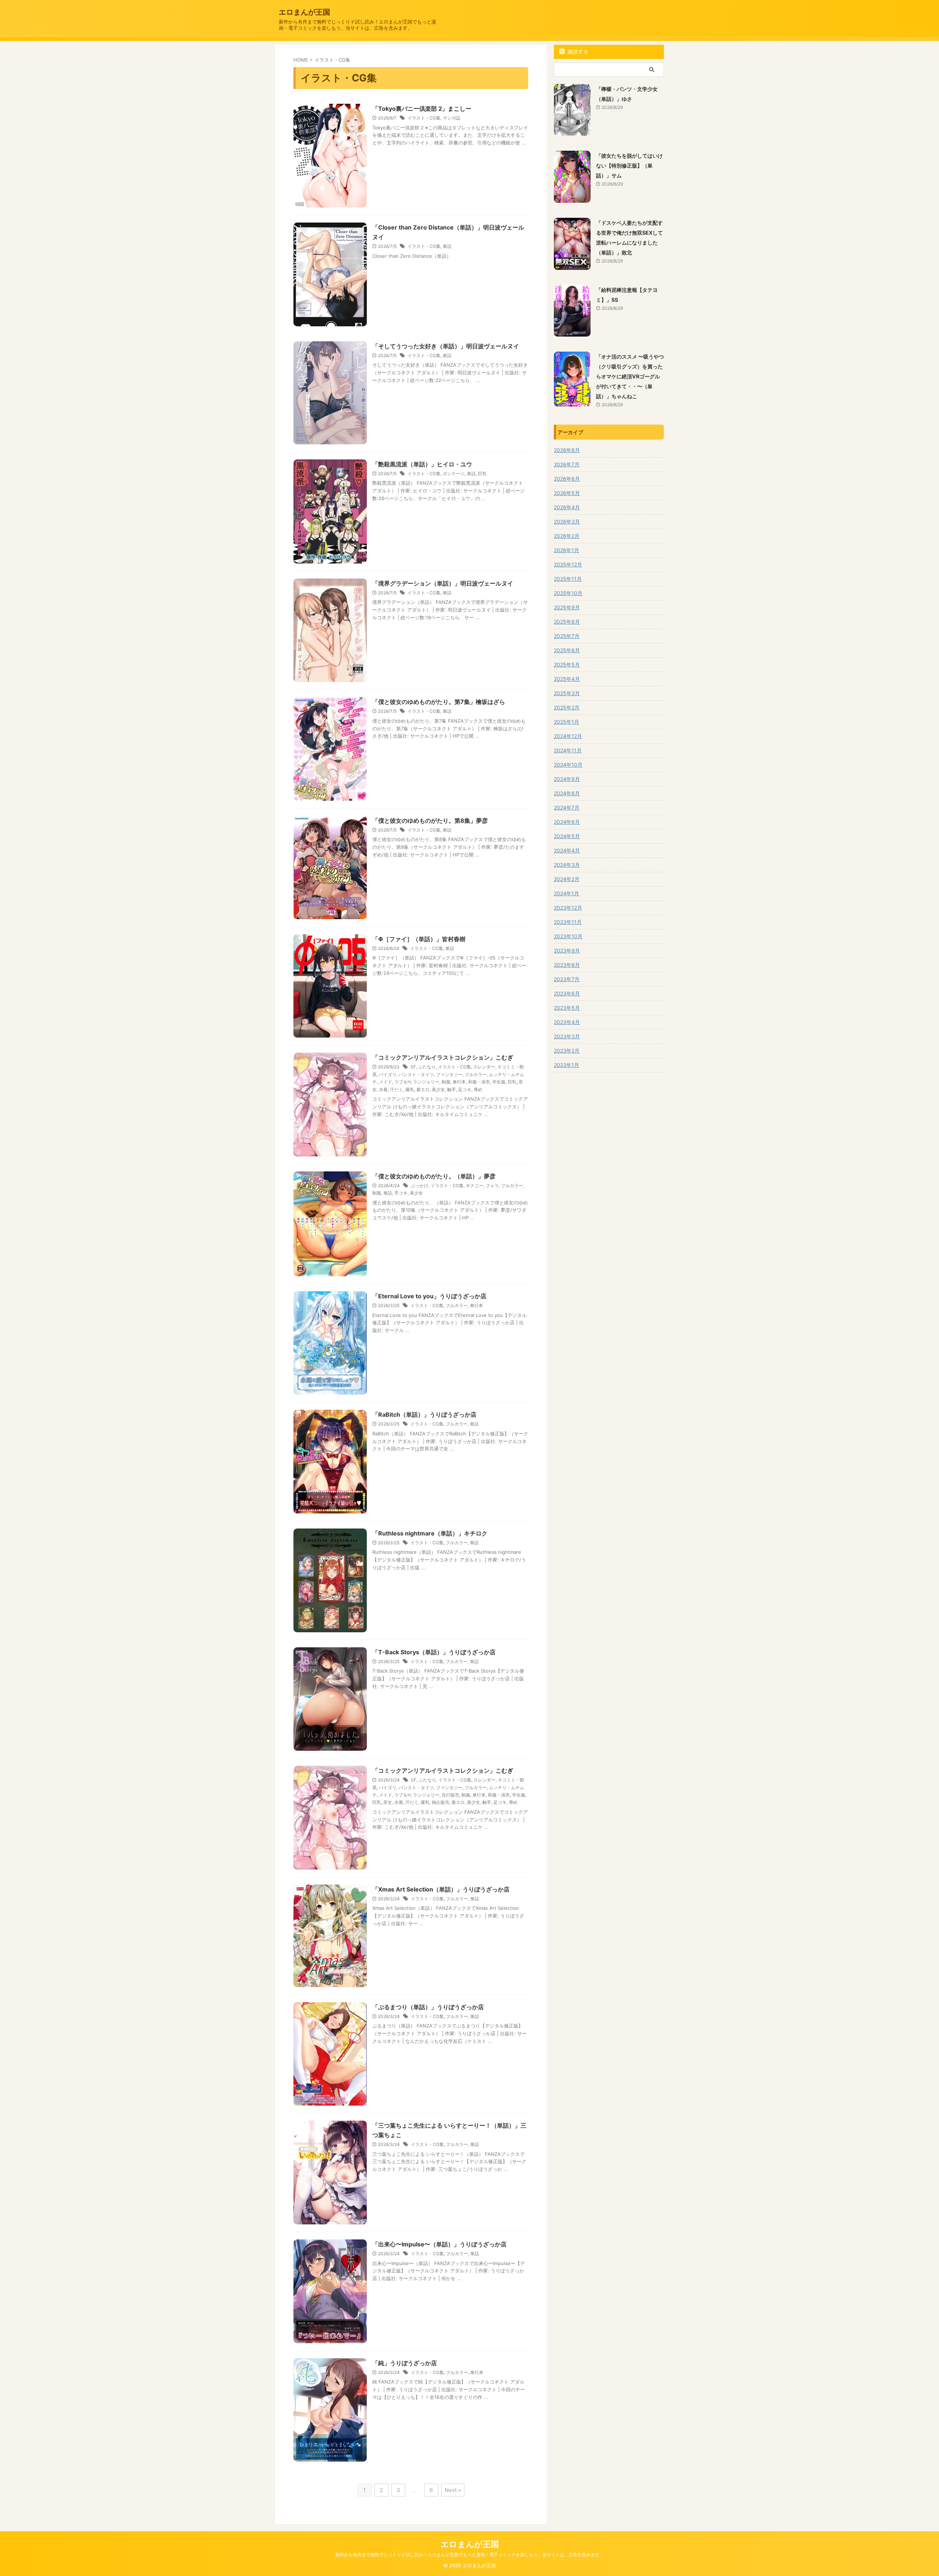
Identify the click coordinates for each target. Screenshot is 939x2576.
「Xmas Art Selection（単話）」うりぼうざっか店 (441, 1889)
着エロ (423, 1089)
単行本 (459, 1082)
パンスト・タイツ (416, 1074)
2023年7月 (567, 979)
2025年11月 (568, 579)
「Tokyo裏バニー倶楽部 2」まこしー (422, 109)
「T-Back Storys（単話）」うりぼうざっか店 (434, 1652)
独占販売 (441, 1802)
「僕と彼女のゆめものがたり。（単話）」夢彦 (434, 1176)
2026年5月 (567, 493)
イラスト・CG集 (424, 118)
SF (413, 1067)
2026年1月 (567, 550)
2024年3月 (567, 865)
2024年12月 (568, 736)
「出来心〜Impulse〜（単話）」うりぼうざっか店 (439, 2244)
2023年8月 (567, 965)
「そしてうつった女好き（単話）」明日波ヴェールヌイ (446, 346)
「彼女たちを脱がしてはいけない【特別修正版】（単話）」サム (629, 166)
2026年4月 (567, 507)
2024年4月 (567, 850)
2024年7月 (567, 808)
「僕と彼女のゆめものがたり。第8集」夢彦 (430, 821)
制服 (446, 1082)
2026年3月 (567, 522)
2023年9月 (567, 951)
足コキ (465, 1089)
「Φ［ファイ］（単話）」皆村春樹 (419, 939)
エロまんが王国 (304, 12)
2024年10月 (568, 765)
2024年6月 (567, 822)
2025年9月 (567, 607)
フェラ (492, 1186)
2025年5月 (567, 665)
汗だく (397, 1089)
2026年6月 (567, 479)
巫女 (388, 1802)
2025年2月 (567, 707)
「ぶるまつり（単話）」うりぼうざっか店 (428, 2007)
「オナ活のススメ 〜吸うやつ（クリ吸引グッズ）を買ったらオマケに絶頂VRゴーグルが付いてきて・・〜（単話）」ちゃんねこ (630, 376)
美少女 (438, 1089)
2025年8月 (567, 622)
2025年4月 (567, 679)
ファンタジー (449, 1074)
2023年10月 (568, 936)
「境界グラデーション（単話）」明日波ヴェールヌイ (443, 583)
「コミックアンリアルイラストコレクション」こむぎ (443, 1057)
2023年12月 (568, 908)
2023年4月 (567, 1022)
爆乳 (410, 1089)
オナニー (475, 1186)
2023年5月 (567, 1008)
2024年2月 (567, 879)
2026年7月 (567, 464)
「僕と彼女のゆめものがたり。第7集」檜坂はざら (439, 702)
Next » (453, 2490)
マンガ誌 (452, 118)
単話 (447, 246)
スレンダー (484, 1067)
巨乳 (482, 474)
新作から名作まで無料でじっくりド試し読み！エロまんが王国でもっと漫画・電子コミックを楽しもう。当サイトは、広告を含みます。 (469, 2555)
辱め (478, 1089)
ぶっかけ (420, 1186)
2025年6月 (567, 650)
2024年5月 (567, 836)
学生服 (499, 1082)
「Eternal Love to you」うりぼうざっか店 (429, 1296)
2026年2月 (567, 536)
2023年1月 (567, 1065)
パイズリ (388, 1074)
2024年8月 (567, 793)
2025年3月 (567, 693)
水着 (383, 1089)
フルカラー (476, 1074)
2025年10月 (568, 593)
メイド (386, 1082)
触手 (452, 1089)
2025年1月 (567, 722)
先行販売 (450, 1795)
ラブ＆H (403, 1082)
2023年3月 (567, 1036)
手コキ (401, 1193)
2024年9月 (567, 779)
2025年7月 (567, 636)
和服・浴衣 (479, 1082)
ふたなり (427, 1067)
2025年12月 (568, 564)
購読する (577, 52)
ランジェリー (426, 1082)
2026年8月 (567, 450)
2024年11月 (568, 750)
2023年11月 (568, 922)
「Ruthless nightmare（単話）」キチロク (430, 1533)
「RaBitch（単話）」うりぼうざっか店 (424, 1414)
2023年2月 (567, 1051)
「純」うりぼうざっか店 (405, 2363)
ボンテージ (454, 474)
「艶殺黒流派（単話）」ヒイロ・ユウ (422, 464)
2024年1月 (567, 893)
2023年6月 (567, 993)
